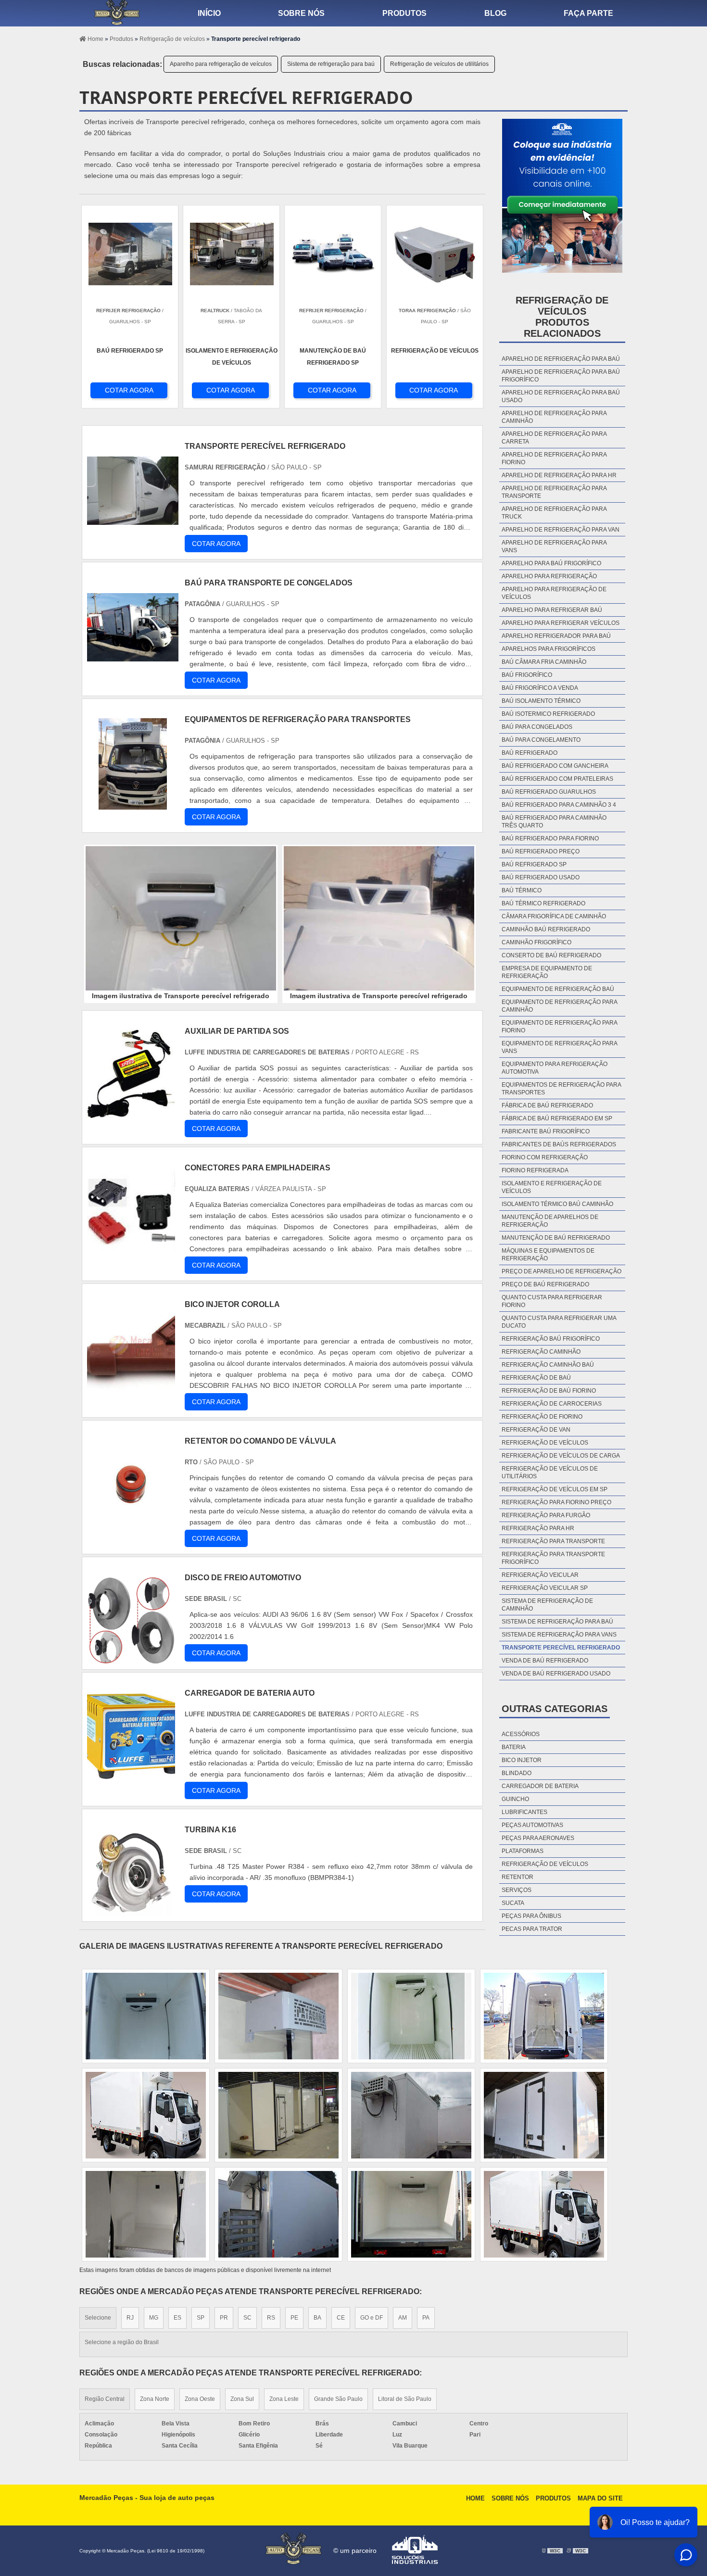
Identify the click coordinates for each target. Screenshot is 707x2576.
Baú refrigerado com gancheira (555, 766)
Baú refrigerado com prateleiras (557, 779)
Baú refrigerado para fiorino (550, 838)
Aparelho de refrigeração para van (561, 530)
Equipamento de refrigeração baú (558, 989)
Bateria (514, 1747)
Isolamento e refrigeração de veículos (552, 1187)
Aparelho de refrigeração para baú (561, 359)
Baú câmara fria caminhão (544, 662)
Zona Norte (155, 2399)
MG (154, 2318)
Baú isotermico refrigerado (548, 714)
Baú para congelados (537, 727)
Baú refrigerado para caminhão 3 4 (559, 805)
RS (271, 2318)
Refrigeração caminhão (541, 1352)
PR (224, 2318)
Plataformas (523, 1851)
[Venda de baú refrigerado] (146, 2016)
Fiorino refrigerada (535, 1170)
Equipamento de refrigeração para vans (559, 1047)
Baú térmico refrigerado (543, 903)
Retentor (518, 1877)
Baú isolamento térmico (541, 701)
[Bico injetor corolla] (131, 1386)
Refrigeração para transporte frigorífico (553, 1558)
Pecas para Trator (532, 1929)
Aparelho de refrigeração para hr (559, 475)
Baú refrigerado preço (541, 851)
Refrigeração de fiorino (542, 1417)
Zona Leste (284, 2399)
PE (294, 2318)
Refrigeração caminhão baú (548, 1365)
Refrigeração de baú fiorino (549, 1391)
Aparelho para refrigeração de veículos (221, 64)
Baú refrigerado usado (541, 877)
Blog (495, 13)
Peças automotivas (532, 1825)
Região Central (105, 2399)
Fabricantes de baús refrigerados (559, 1144)
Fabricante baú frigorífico (546, 1131)
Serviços (517, 1890)
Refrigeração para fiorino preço (556, 1502)
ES (177, 2318)
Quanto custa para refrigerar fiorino (552, 1301)
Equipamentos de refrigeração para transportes (561, 1089)
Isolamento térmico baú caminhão (557, 1204)
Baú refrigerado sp (534, 864)
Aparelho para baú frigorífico (551, 563)
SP (201, 2318)
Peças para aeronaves (538, 1838)
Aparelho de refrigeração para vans (554, 546)
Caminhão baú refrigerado (546, 929)
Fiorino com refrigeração (545, 1157)
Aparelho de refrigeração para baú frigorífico (561, 376)
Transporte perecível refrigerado (561, 1648)
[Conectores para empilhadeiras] (131, 1249)
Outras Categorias (555, 1709)
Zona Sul (242, 2399)
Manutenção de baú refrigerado (556, 1238)
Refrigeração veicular (540, 1575)
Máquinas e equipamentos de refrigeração (548, 1255)
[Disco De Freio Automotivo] (131, 1659)
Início (209, 13)
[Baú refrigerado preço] (146, 2115)
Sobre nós (301, 13)
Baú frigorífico (527, 675)
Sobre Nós (510, 2498)
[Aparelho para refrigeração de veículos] (544, 2016)
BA (317, 2318)
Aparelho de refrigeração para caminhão (554, 417)
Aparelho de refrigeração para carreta (554, 438)
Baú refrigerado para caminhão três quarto (554, 822)
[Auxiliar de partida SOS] (131, 1112)
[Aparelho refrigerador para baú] (411, 2115)
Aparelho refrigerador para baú (556, 636)
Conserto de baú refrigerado (551, 955)
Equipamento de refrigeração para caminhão (559, 1006)
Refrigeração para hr (538, 1528)
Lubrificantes (524, 1812)
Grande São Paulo (338, 2399)
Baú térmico (522, 890)
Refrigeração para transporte (553, 1541)
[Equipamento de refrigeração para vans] (411, 2016)
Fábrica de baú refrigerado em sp (557, 1118)
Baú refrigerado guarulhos (549, 792)
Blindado (517, 1773)
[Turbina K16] (131, 1911)
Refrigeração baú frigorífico (551, 1339)
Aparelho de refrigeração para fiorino (554, 458)
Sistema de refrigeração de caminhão (547, 1605)
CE (341, 2318)
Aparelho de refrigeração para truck (554, 513)
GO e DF (372, 2318)
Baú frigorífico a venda (540, 688)
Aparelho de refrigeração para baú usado (561, 396)
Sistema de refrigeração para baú (331, 64)
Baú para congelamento (541, 740)
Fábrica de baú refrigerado (547, 1105)
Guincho (515, 1799)
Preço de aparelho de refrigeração (562, 1271)
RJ (130, 2318)
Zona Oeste (200, 2399)
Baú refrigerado (530, 753)
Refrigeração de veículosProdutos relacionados (562, 317)
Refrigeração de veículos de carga (561, 1456)
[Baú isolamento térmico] (411, 2214)
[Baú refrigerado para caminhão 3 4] (278, 2016)
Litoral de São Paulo (405, 2399)
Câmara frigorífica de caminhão (554, 916)
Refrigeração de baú (536, 1378)
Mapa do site (600, 2498)
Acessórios (521, 1734)
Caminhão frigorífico (537, 942)
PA (426, 2318)
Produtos (404, 13)
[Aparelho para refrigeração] (278, 2214)
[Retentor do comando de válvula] (131, 1522)
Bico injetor (522, 1760)
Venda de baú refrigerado (545, 1661)
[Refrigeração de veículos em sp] (544, 2214)
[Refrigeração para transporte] (146, 2214)
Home (475, 2498)
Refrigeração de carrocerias (552, 1404)
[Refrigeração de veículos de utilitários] (544, 2115)
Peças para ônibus (531, 1916)
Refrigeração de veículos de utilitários (439, 64)
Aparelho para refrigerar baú (552, 610)
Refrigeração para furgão (546, 1515)
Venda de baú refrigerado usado (556, 1674)
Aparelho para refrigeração (549, 576)
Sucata (513, 1903)
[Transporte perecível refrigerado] (181, 918)
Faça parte (588, 13)
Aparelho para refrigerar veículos (561, 623)
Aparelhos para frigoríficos (549, 649)
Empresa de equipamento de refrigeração (547, 972)
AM (403, 2318)
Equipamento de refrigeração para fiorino (559, 1027)
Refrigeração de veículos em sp (555, 1489)
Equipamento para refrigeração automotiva (555, 1068)
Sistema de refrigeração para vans (559, 1635)
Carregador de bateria (540, 1786)
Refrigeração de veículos (545, 1443)
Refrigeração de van (536, 1430)
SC (247, 2318)
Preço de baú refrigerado (545, 1284)
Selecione (98, 2318)
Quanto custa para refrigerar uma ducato (559, 1322)
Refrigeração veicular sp (545, 1588)
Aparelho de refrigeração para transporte (554, 492)
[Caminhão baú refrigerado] (278, 2115)
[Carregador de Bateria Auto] (131, 1774)
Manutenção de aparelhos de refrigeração (550, 1221)
